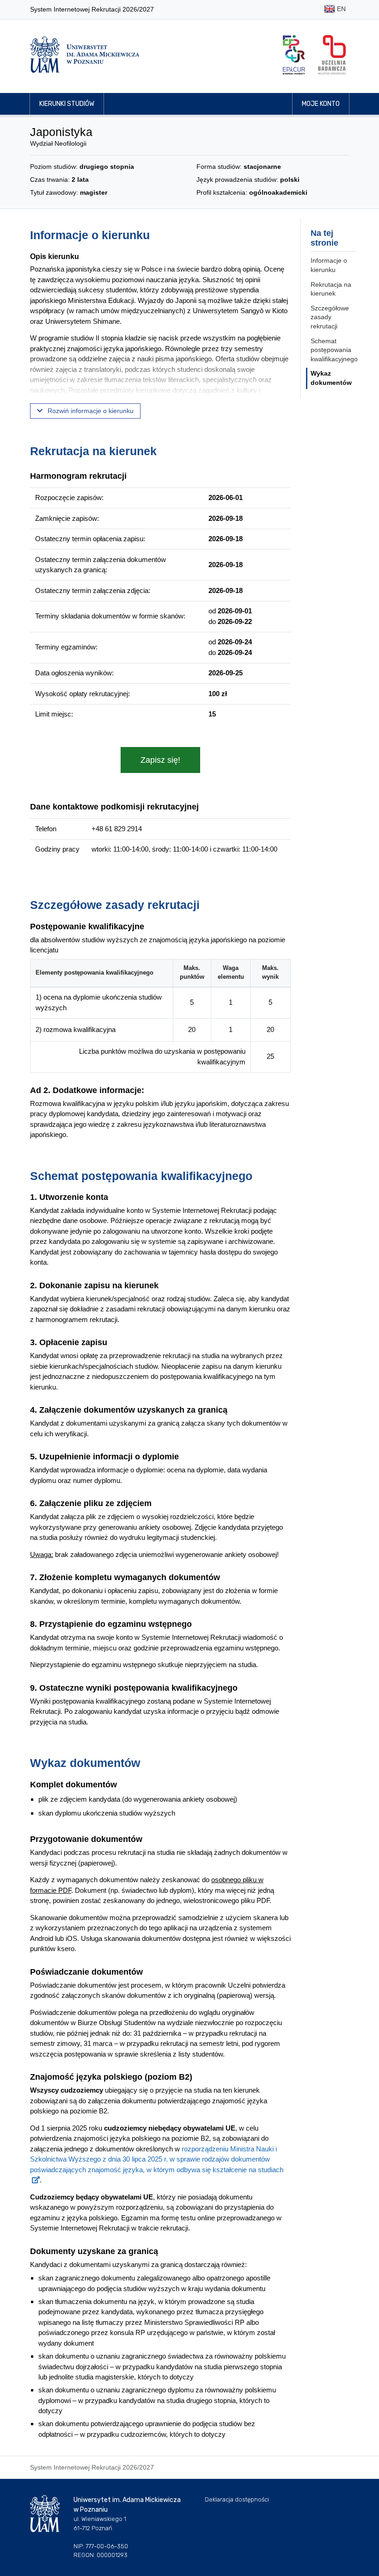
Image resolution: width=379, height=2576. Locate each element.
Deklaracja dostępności (237, 2499)
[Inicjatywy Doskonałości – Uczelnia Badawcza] (332, 55)
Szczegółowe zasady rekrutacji (330, 317)
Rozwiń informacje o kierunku (90, 411)
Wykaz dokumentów (331, 378)
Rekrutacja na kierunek (331, 289)
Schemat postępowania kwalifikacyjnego (334, 350)
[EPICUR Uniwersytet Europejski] (294, 55)
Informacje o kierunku (329, 265)
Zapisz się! (160, 760)
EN (340, 9)
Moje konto (321, 104)
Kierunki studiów (67, 104)
